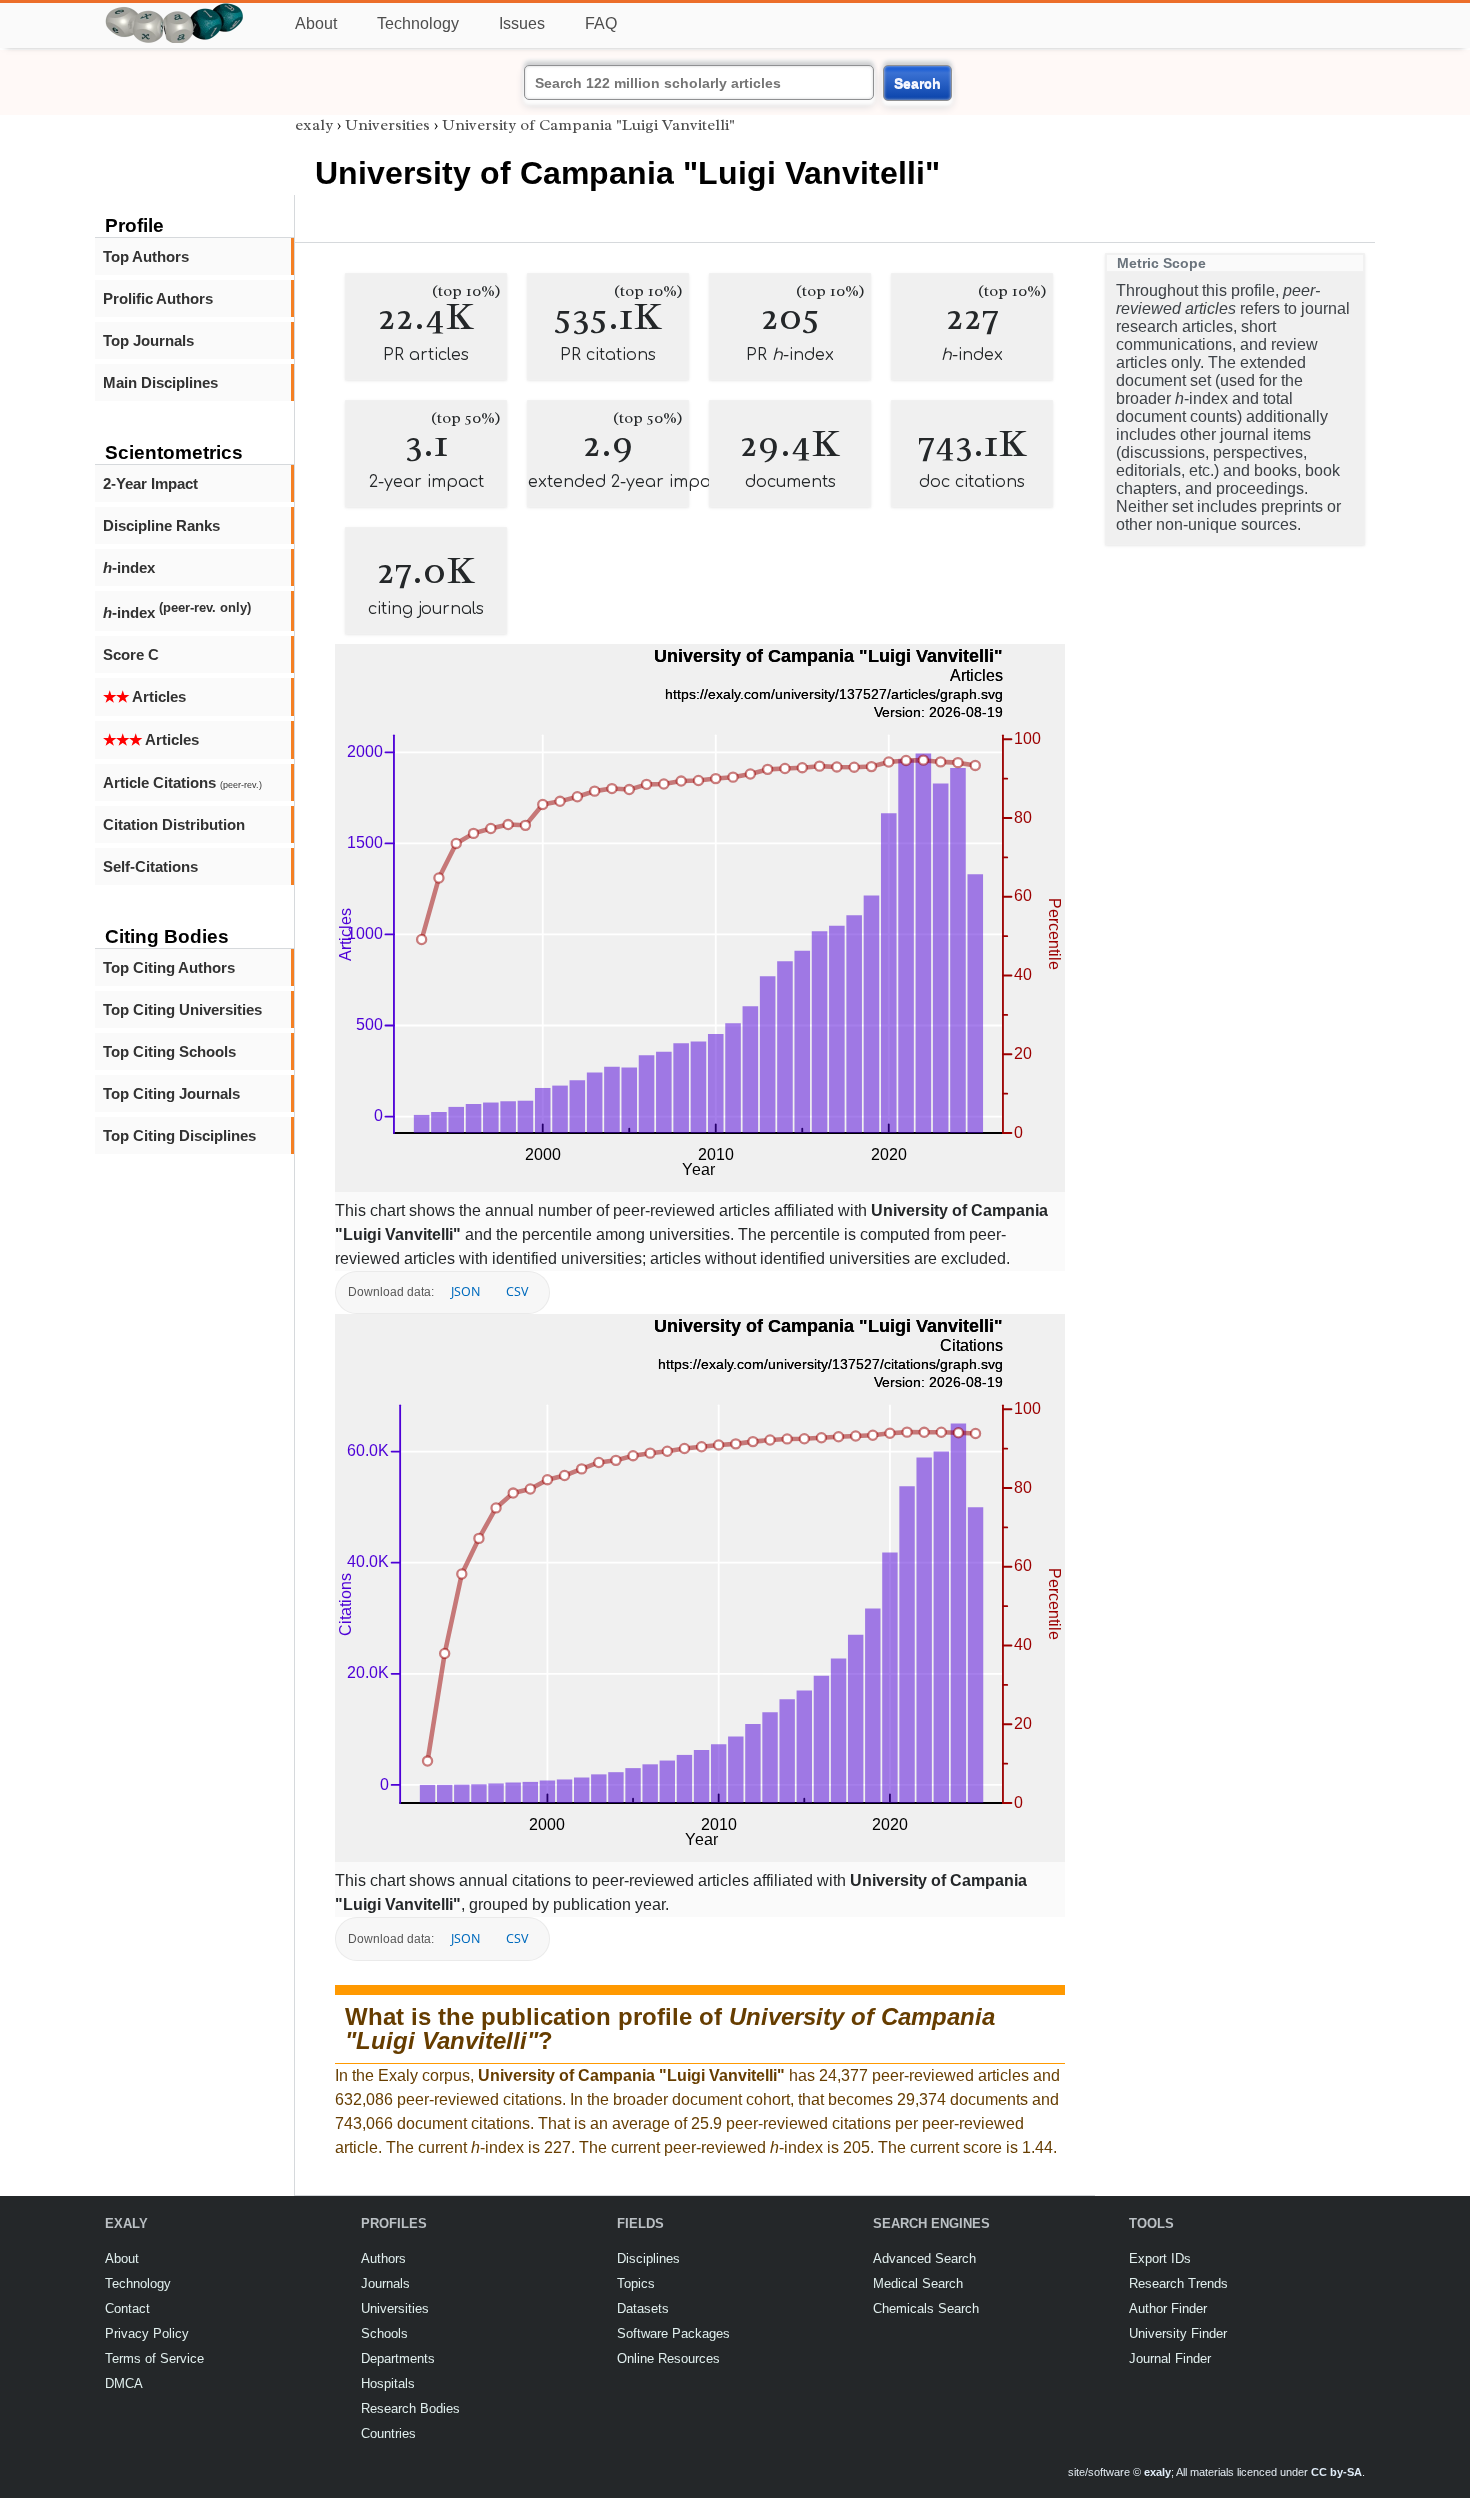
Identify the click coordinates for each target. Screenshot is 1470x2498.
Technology (418, 23)
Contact (127, 2308)
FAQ (601, 23)
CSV (517, 1291)
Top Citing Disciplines (179, 1135)
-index (129, 567)
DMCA (124, 2383)
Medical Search (918, 2283)
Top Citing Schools (169, 1051)
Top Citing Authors (169, 967)
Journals (385, 2283)
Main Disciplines (160, 382)
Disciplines (648, 2258)
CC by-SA (1336, 2472)
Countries (388, 2433)
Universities (387, 125)
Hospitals (388, 2383)
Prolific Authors (158, 298)
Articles (144, 696)
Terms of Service (154, 2358)
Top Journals (148, 340)
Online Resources (668, 2358)
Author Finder (1168, 2308)
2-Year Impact (150, 483)
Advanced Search (924, 2258)
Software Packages (673, 2333)
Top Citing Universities (182, 1009)
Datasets (643, 2308)
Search (917, 83)
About (316, 23)
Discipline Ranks (161, 525)
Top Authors (146, 256)
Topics (636, 2283)
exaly (314, 125)
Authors (383, 2258)
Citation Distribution (174, 824)
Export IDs (1160, 2258)
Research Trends (1178, 2283)
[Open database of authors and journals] (175, 11)
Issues (522, 23)
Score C (131, 654)
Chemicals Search (926, 2308)
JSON (465, 1291)
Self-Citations (150, 866)
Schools (384, 2333)
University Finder (1178, 2333)
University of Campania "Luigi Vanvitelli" (588, 125)
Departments (398, 2358)
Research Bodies (410, 2408)
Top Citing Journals (171, 1093)
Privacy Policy (147, 2333)
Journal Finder (1170, 2358)
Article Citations (182, 782)
